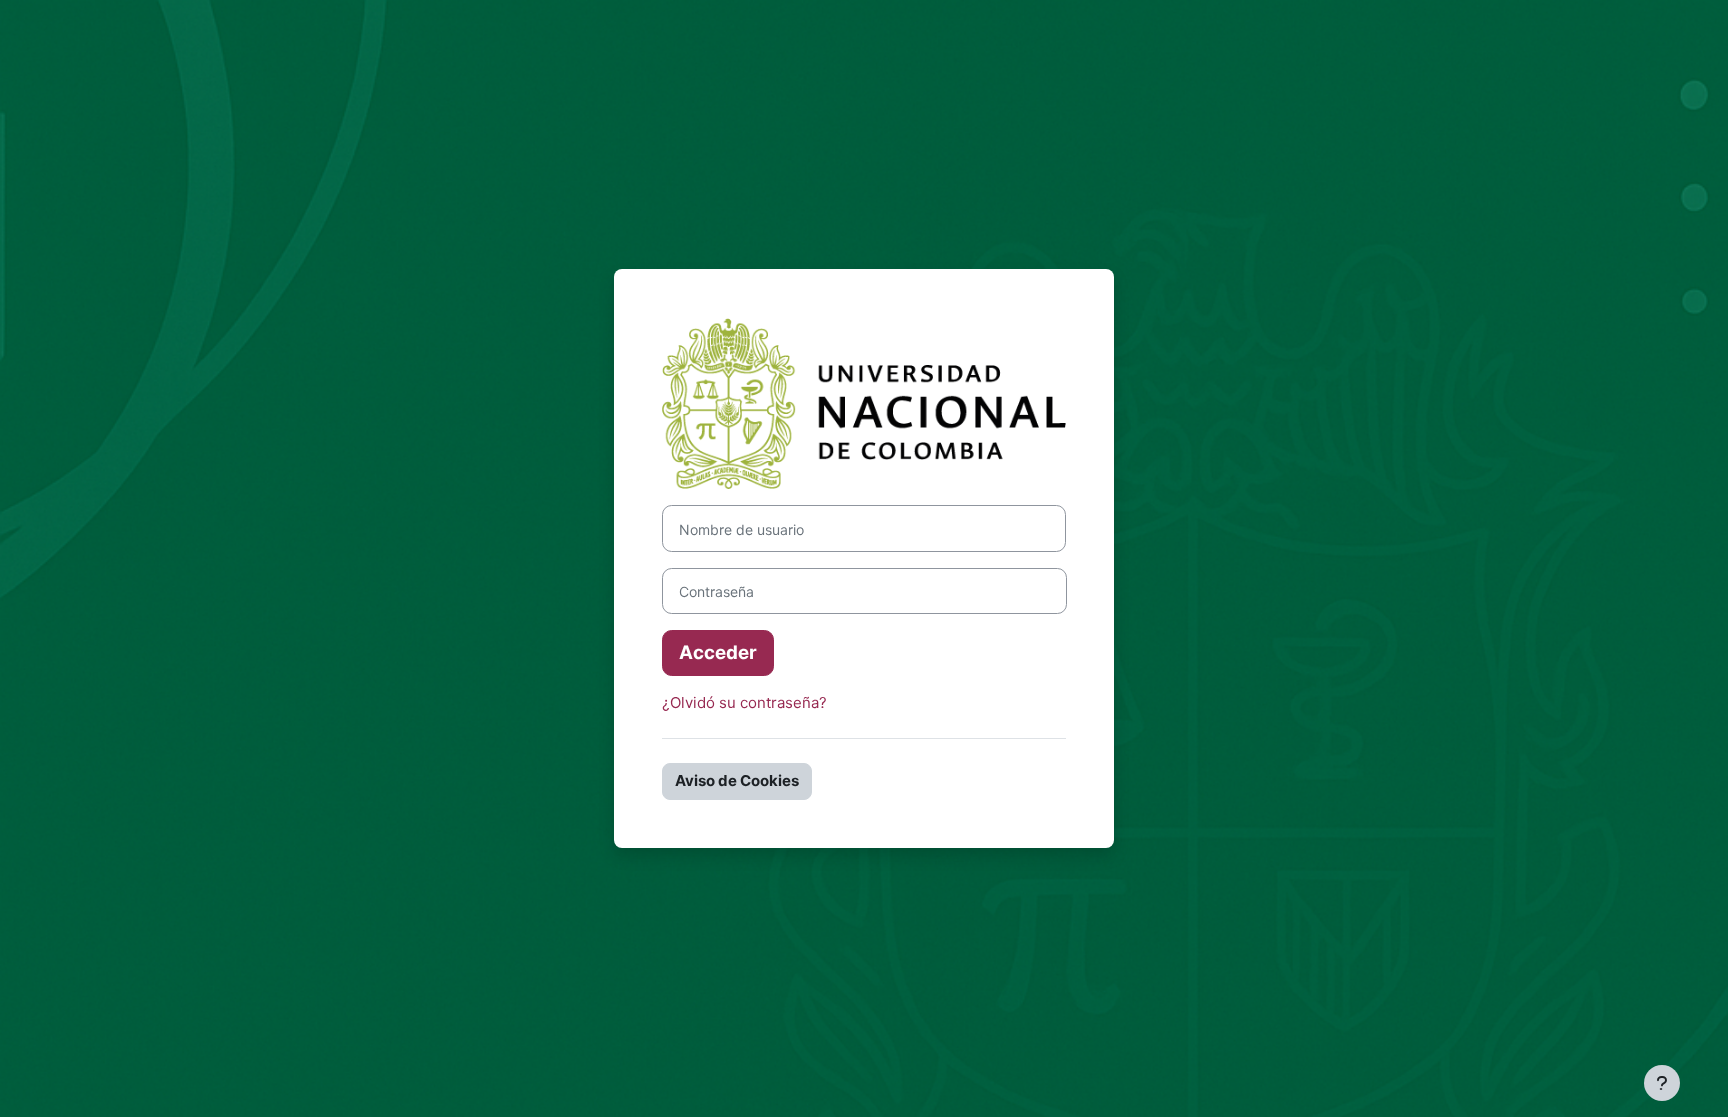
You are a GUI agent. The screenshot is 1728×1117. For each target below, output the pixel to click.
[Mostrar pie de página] (1662, 1083)
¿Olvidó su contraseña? (744, 702)
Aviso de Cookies (737, 780)
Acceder (718, 652)
